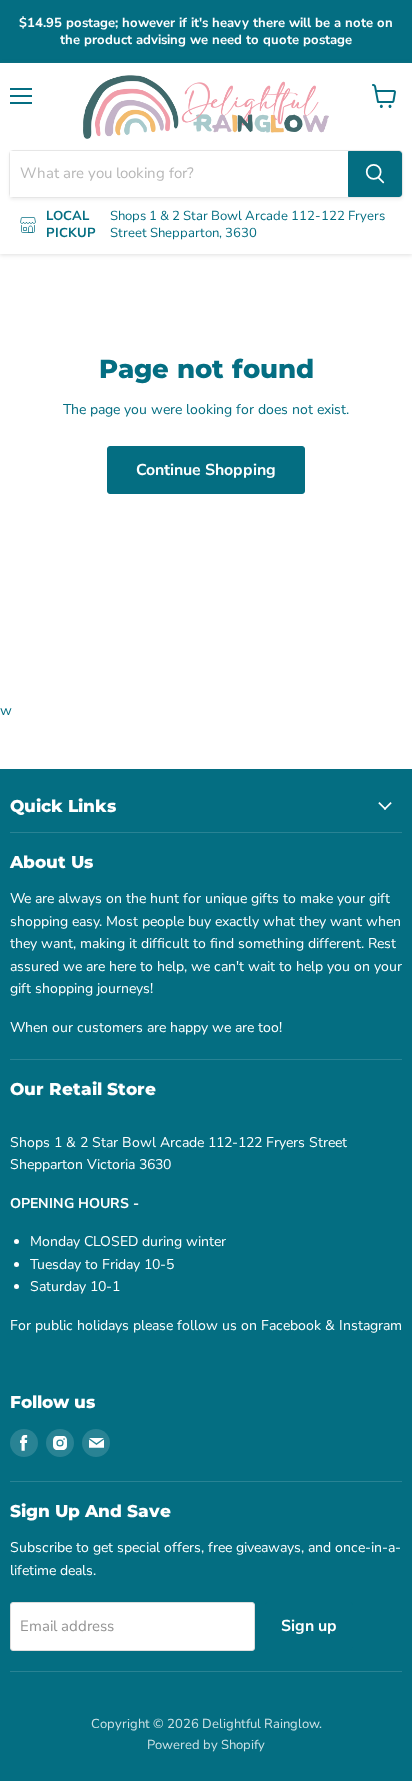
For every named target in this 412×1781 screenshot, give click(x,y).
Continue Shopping (206, 470)
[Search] (375, 174)
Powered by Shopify (206, 1745)
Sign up (309, 1626)
